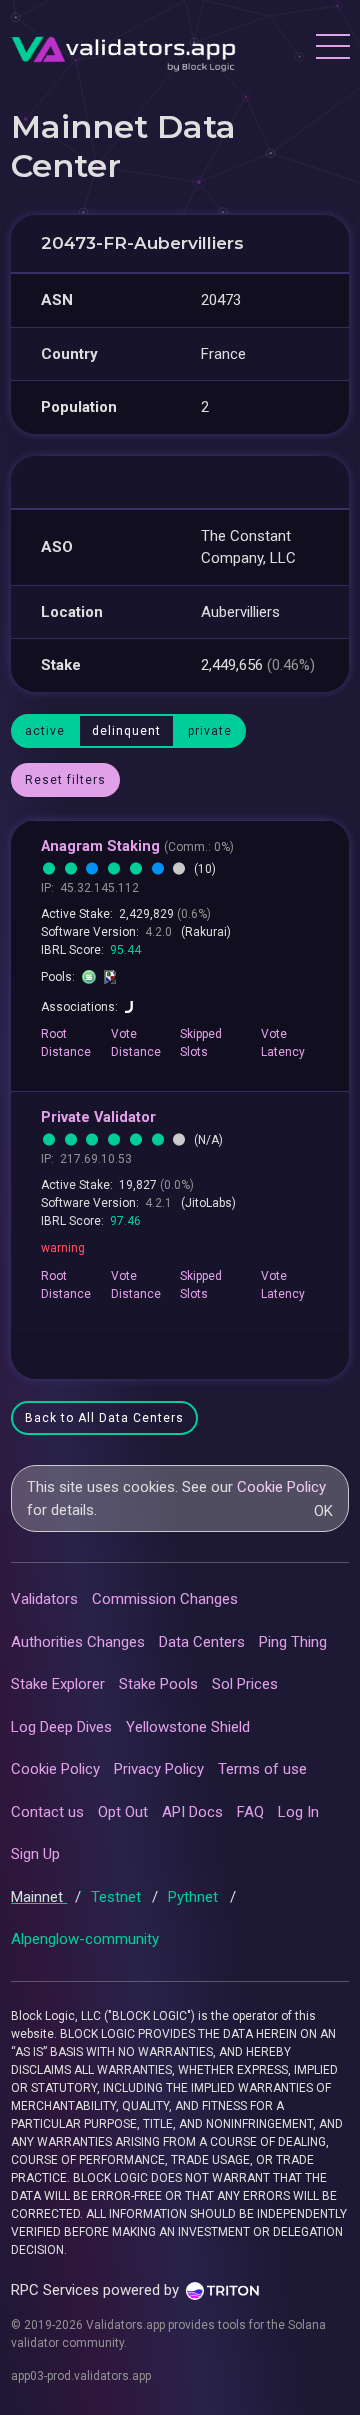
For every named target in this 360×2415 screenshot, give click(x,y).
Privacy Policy (159, 1769)
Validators (44, 1599)
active (45, 731)
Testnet (118, 1897)
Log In (298, 1812)
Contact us (47, 1812)
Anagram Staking (137, 846)
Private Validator (98, 1117)
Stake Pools (158, 1684)
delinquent (126, 731)
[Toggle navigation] (332, 49)
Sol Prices (245, 1684)
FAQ (250, 1812)
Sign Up (35, 1854)
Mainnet (39, 1897)
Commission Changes (165, 1599)
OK (323, 1511)
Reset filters (65, 780)
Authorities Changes (78, 1642)
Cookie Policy (281, 1487)
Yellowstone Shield (188, 1727)
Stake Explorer (58, 1684)
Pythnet (195, 1897)
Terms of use (262, 1769)
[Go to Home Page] (123, 49)
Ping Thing (293, 1642)
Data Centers (202, 1642)
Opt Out (123, 1812)
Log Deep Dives (61, 1727)
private (210, 731)
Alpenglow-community (85, 1939)
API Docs (192, 1812)
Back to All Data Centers (104, 1418)
